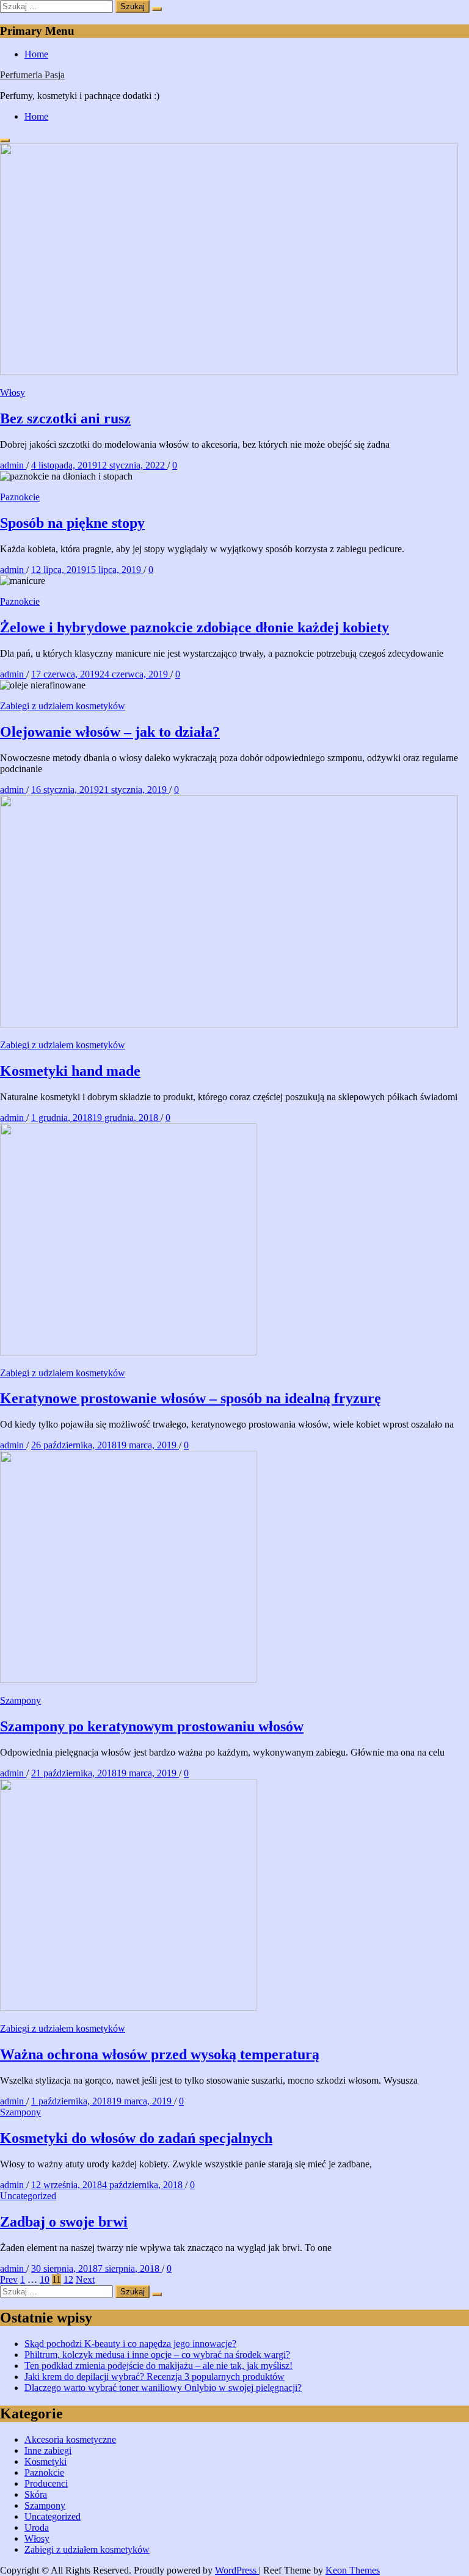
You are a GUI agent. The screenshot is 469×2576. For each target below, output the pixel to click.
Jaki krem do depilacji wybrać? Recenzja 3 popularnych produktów (155, 2377)
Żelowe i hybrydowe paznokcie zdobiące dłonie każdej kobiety (195, 627)
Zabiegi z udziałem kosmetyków (63, 706)
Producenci (46, 2483)
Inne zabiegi (48, 2450)
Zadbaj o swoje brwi (64, 2222)
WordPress (237, 2570)
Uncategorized (28, 2196)
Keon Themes (353, 2570)
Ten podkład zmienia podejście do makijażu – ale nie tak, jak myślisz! (158, 2366)
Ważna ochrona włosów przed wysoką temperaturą (160, 2054)
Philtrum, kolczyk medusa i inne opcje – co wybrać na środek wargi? (157, 2355)
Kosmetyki (45, 2461)
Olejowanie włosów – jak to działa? (110, 732)
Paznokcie (20, 497)
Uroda (37, 2527)
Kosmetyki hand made (70, 1071)
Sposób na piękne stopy (72, 523)
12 (68, 2279)
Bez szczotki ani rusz (65, 418)
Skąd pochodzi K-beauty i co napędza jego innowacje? (130, 2344)
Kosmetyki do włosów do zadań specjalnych (136, 2138)
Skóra (36, 2494)
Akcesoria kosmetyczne (70, 2439)
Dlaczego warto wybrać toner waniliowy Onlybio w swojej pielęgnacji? (163, 2388)
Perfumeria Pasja (32, 75)
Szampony (20, 1700)
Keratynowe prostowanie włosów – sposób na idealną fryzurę (191, 1398)
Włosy (13, 392)
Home (36, 54)
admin (13, 465)
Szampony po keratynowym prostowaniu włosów (152, 1726)
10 (45, 2279)
